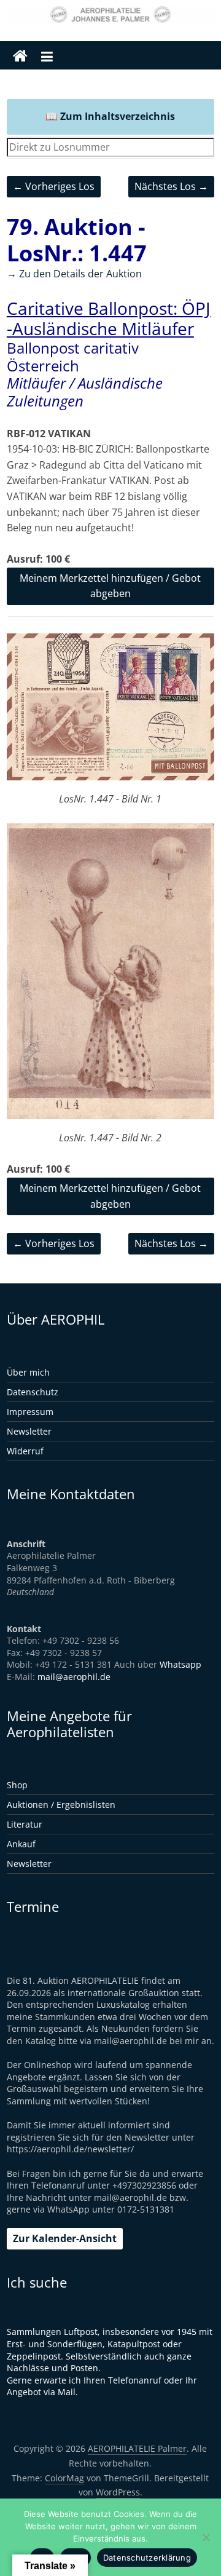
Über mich (28, 1372)
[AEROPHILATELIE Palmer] (20, 57)
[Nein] (206, 2537)
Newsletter (29, 1431)
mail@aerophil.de (74, 1677)
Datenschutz (33, 1392)
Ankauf (21, 1844)
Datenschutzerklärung (147, 2558)
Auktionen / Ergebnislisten (61, 1805)
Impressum (30, 1412)
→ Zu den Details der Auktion (74, 274)
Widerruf (25, 1451)
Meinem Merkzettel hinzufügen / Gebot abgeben (110, 586)
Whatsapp (180, 1664)
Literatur (25, 1824)
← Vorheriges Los (54, 186)
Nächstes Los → (171, 186)
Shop (17, 1785)
